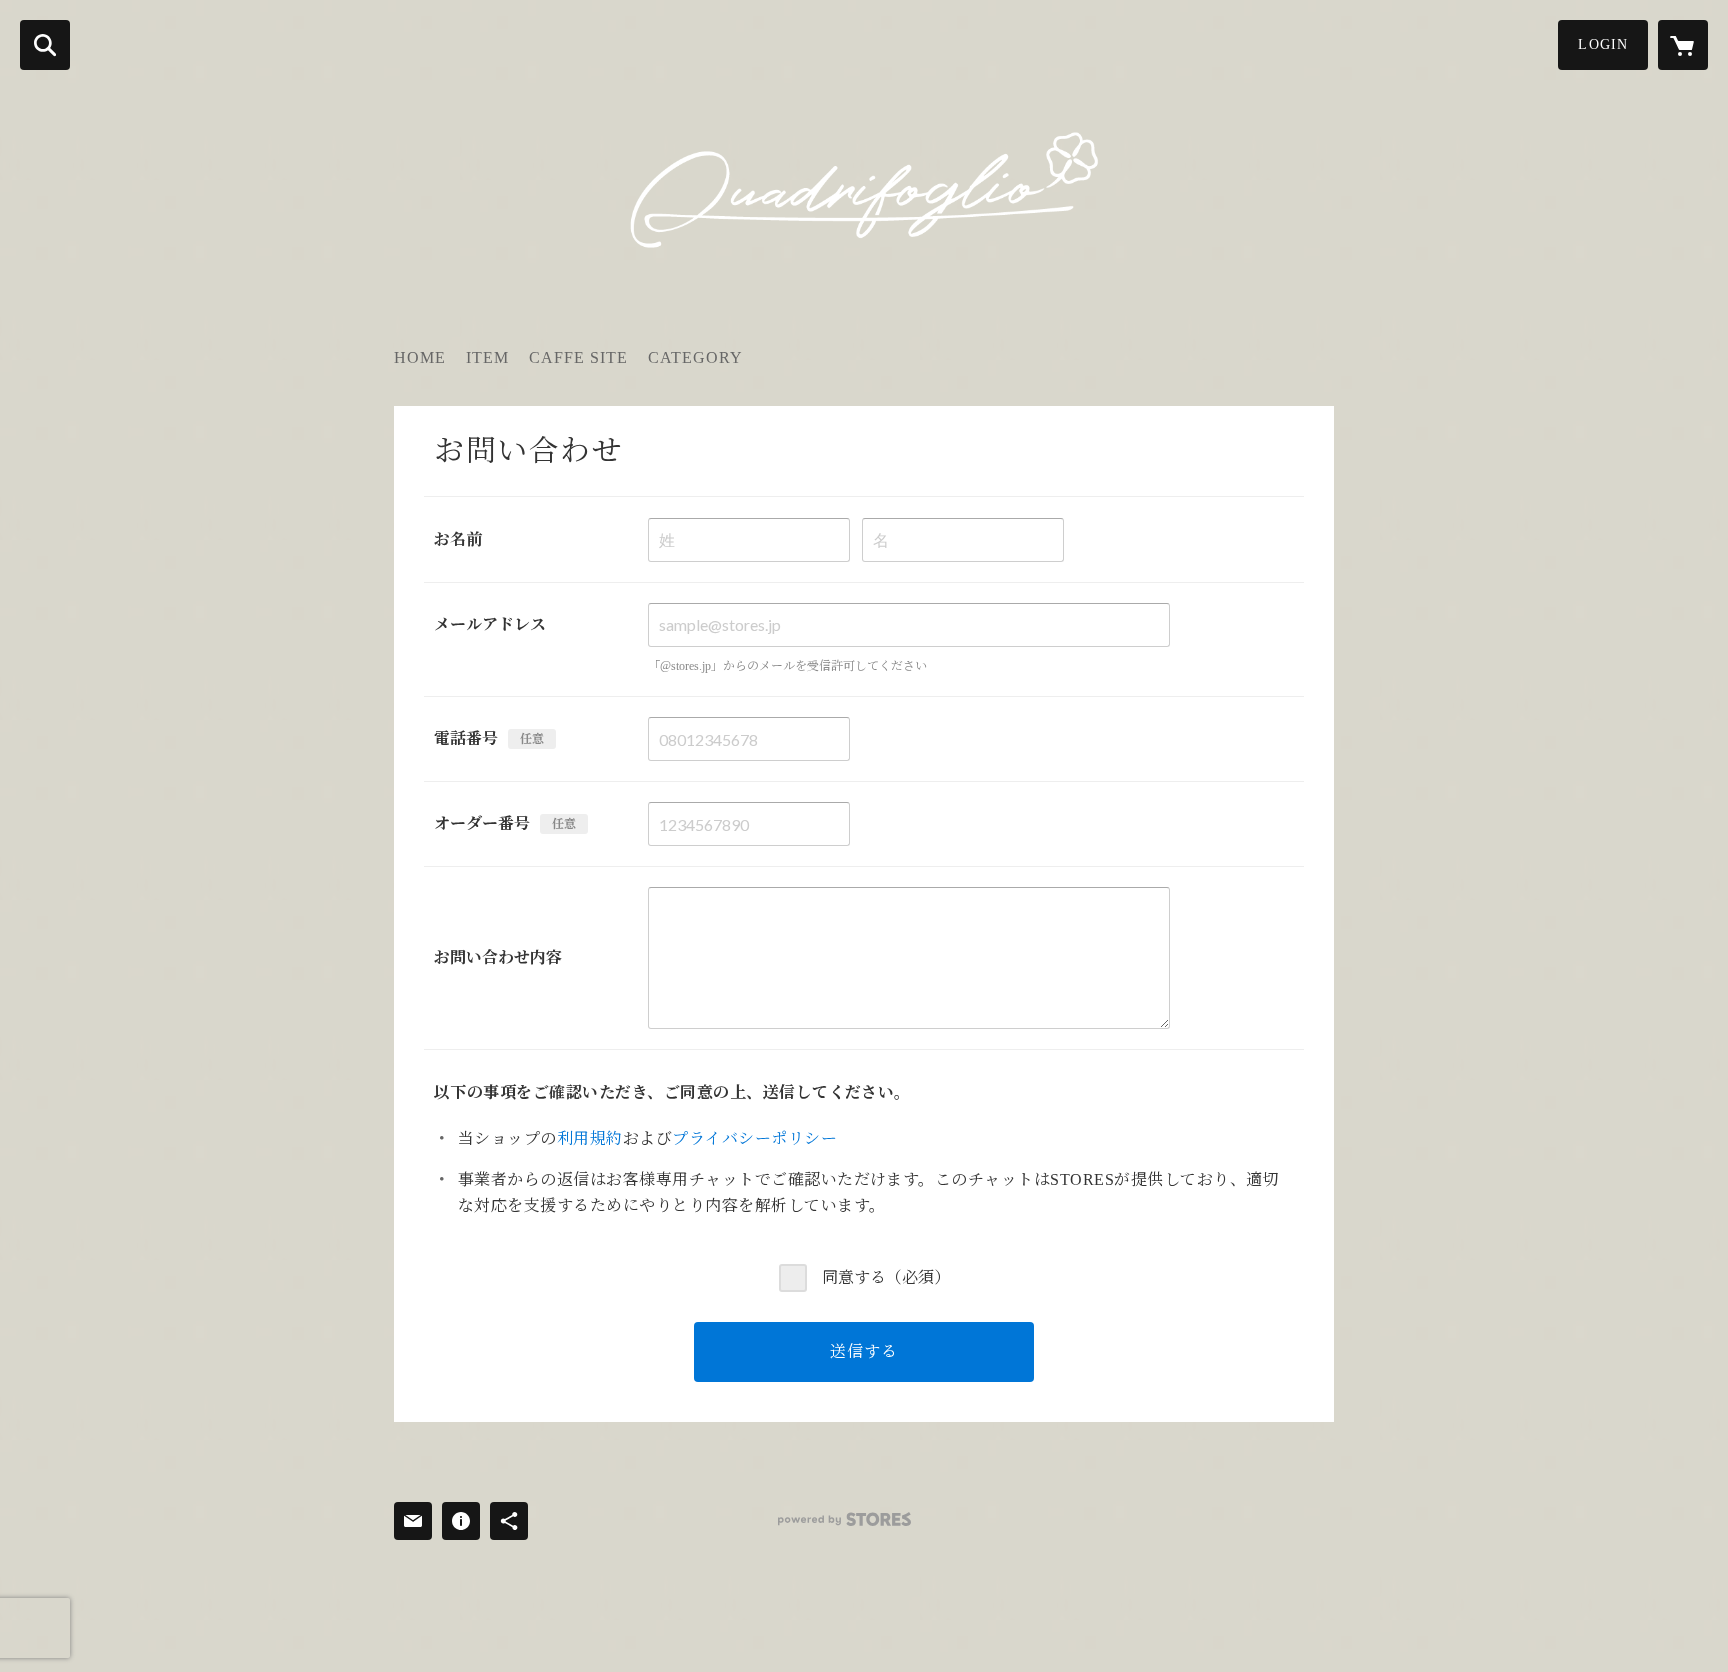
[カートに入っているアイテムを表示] (1683, 45)
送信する (863, 1351)
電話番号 (466, 738)
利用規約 (590, 1138)
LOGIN (1603, 44)
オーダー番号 (482, 823)
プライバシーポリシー (754, 1138)
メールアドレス (490, 624)
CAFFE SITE (578, 357)
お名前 (458, 539)
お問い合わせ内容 (498, 957)
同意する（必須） (886, 1277)
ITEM (487, 357)
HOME (420, 357)
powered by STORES (844, 1519)
